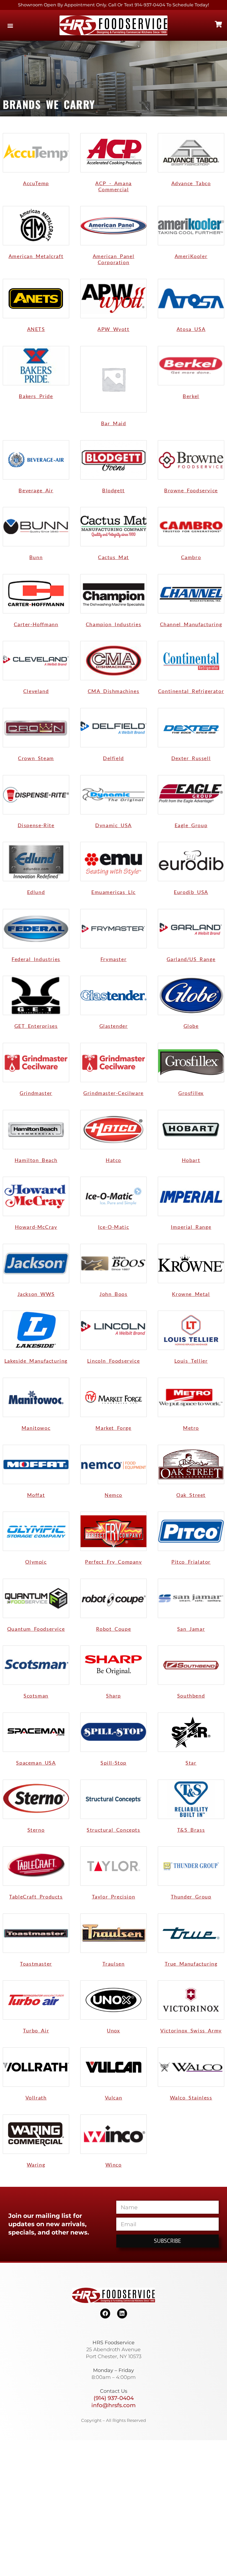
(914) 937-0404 (114, 2398)
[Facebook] (105, 2313)
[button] (10, 25)
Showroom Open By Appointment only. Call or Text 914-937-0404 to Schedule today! (114, 5)
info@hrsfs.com (114, 2405)
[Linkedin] (122, 2313)
